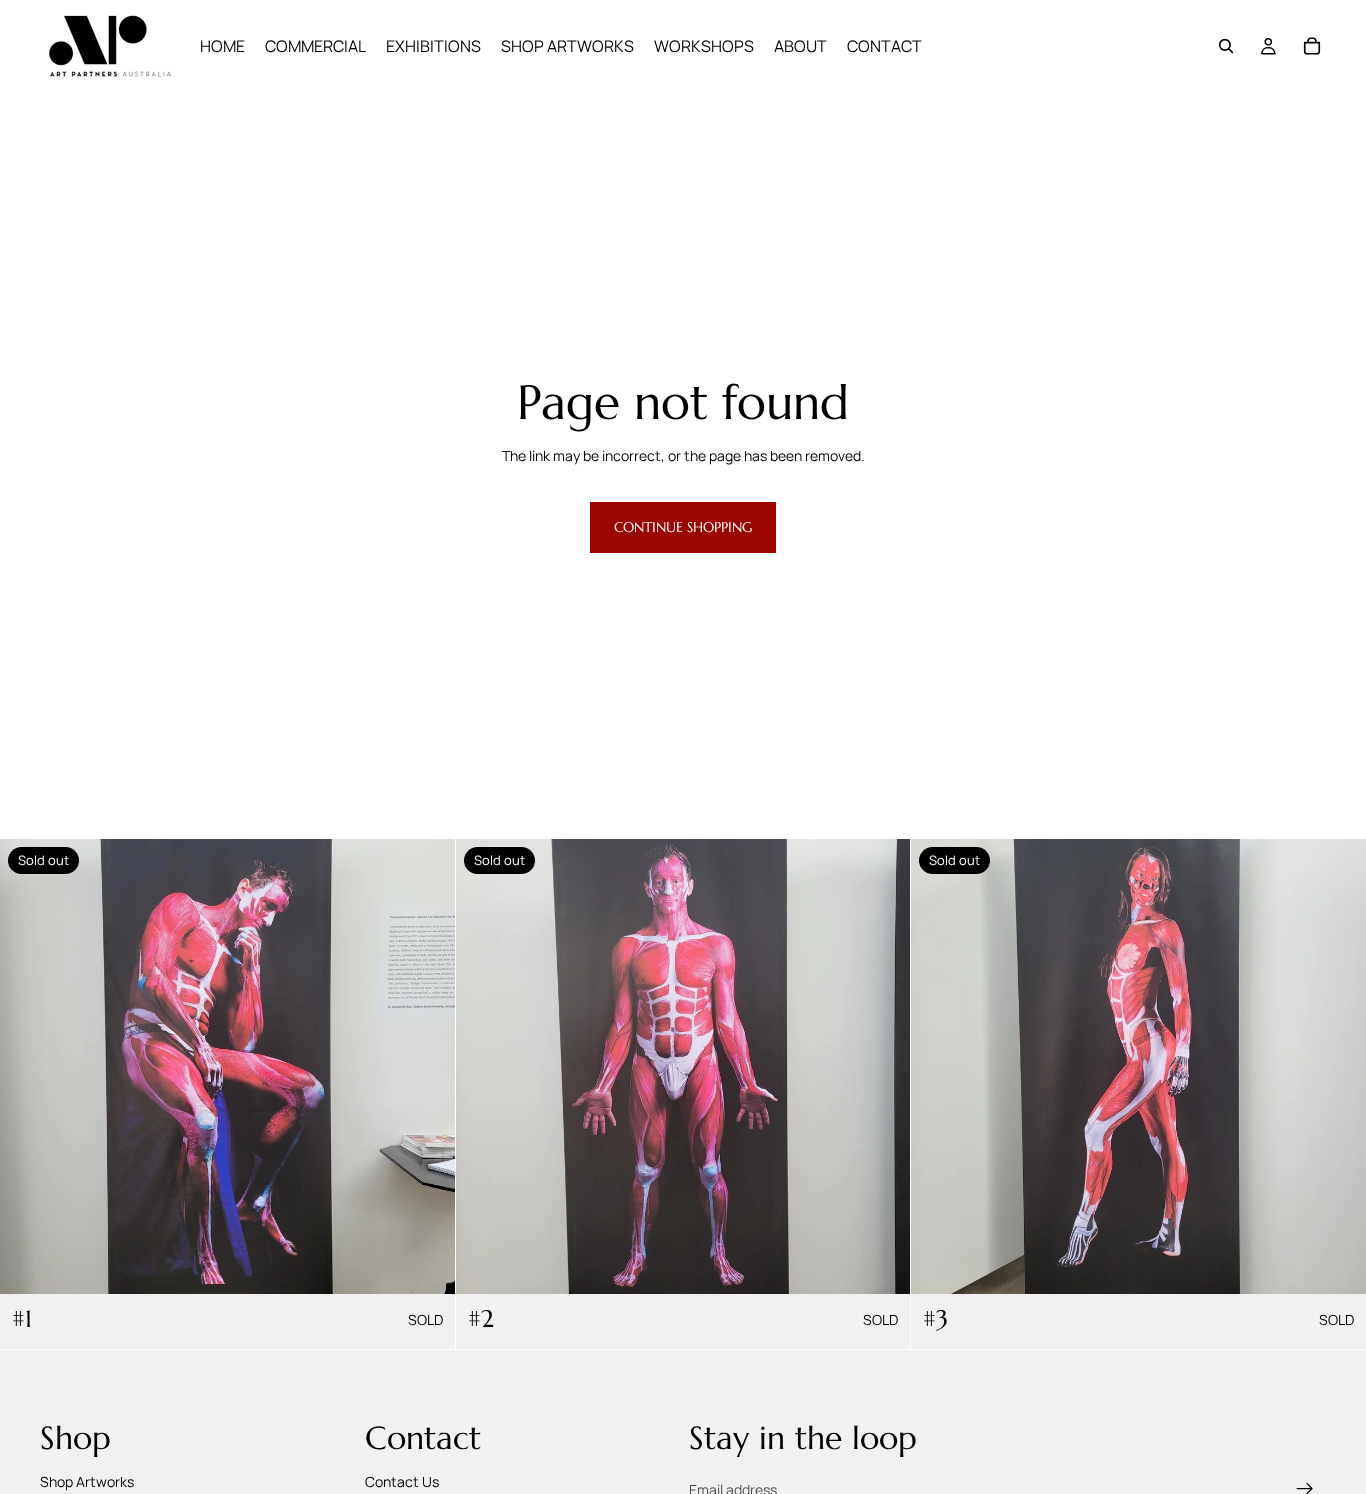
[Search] (1226, 46)
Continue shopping (683, 527)
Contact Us (402, 1480)
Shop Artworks (87, 1480)
